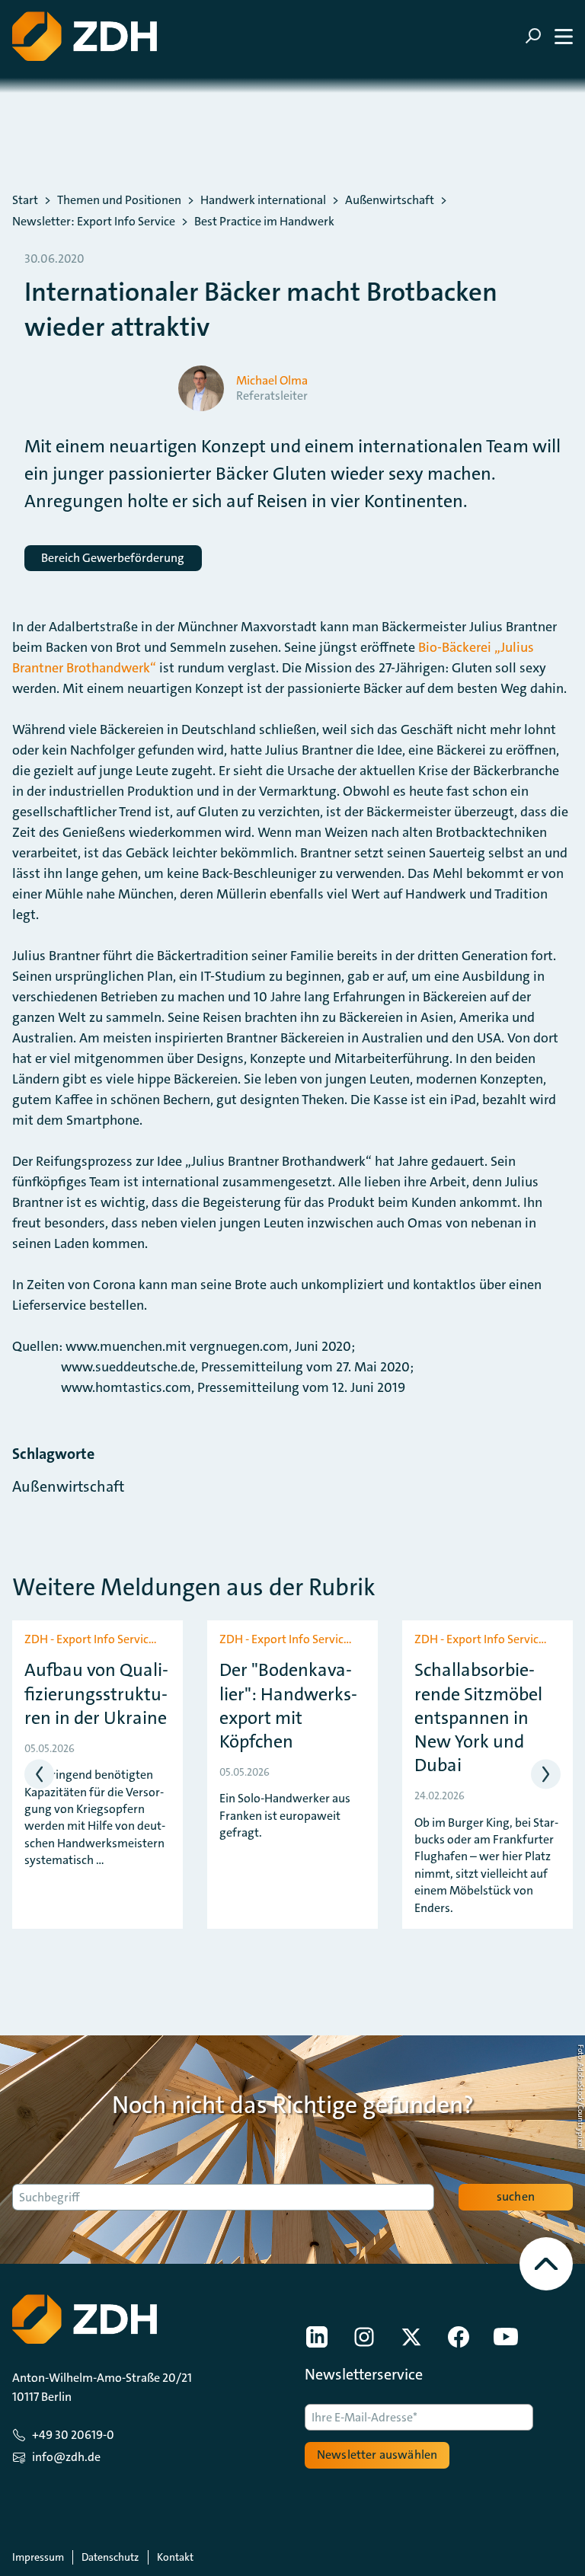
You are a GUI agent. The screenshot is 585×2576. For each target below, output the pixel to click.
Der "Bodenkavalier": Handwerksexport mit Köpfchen (288, 1706)
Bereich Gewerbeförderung (113, 558)
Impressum (38, 2557)
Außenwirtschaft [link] (68, 1486)
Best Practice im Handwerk (264, 222)
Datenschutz (110, 2557)
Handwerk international (263, 200)
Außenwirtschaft (390, 200)
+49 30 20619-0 (73, 2435)
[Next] (546, 1775)
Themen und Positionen (119, 200)
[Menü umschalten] (549, 36)
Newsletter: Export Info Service (94, 222)
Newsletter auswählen (377, 2455)
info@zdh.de (66, 2457)
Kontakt (175, 2557)
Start (25, 200)
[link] (317, 2337)
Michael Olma (272, 381)
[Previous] (39, 1775)
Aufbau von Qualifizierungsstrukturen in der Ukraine (96, 1694)
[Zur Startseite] (85, 36)
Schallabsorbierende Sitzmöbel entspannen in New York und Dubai (478, 1718)
